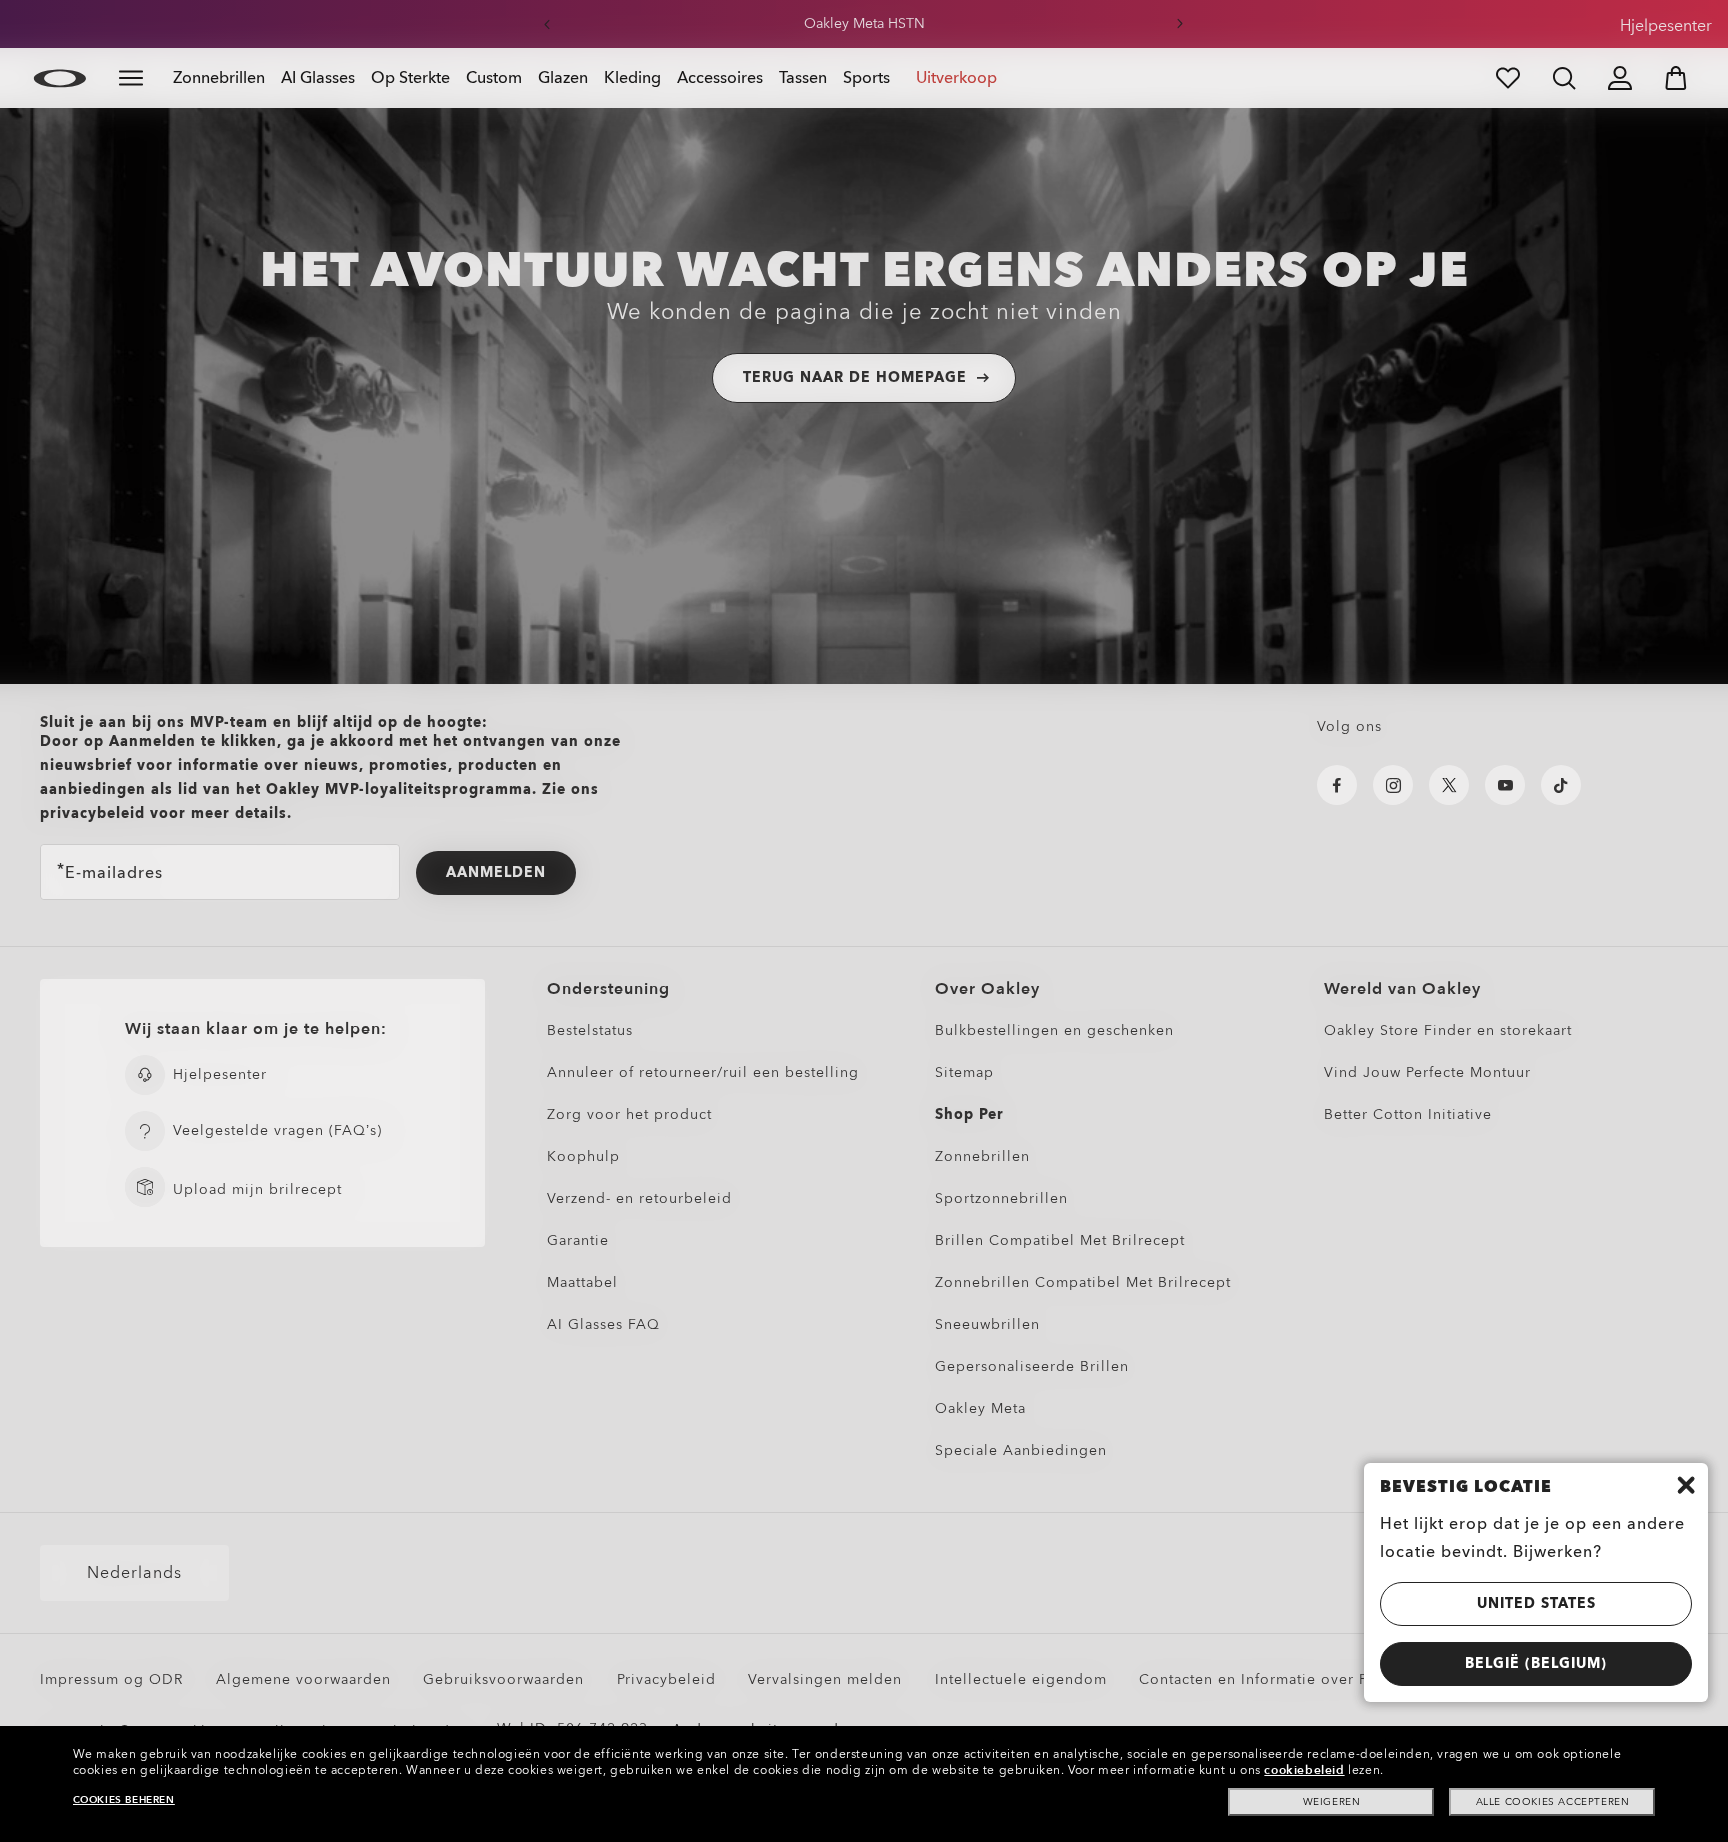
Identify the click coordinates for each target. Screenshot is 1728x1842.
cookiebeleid (1304, 1770)
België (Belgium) (1536, 1663)
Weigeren (1332, 1802)
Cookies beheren (124, 1800)
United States (1536, 1603)
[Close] (1686, 1485)
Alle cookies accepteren (1553, 1802)
